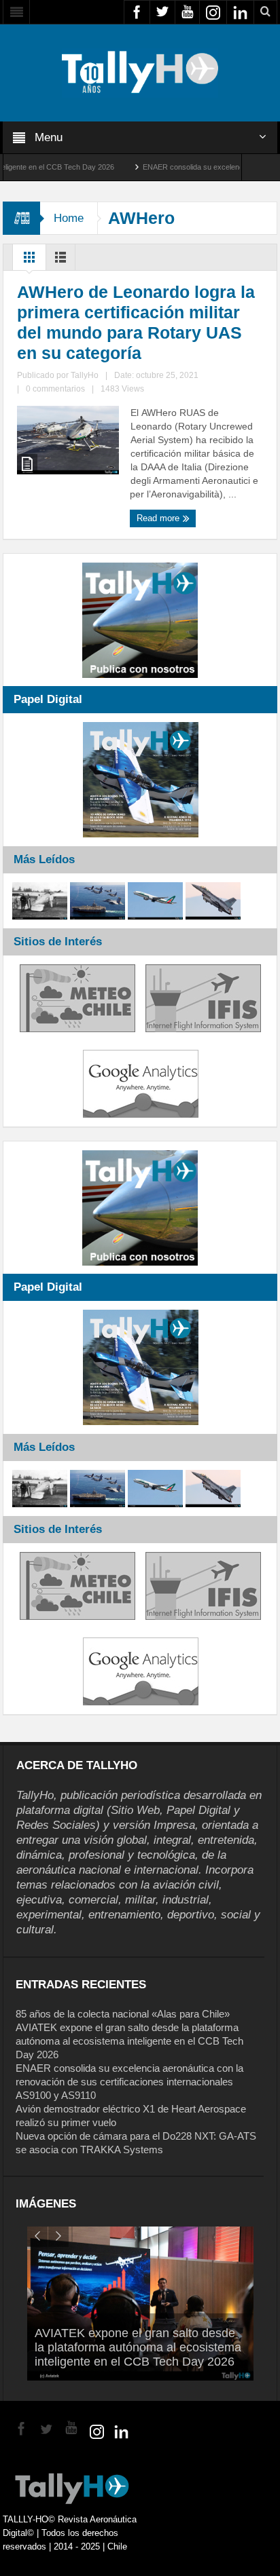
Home (69, 218)
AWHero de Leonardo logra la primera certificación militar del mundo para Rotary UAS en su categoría (136, 322)
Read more (159, 518)
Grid (29, 261)
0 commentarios (55, 389)
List (60, 261)
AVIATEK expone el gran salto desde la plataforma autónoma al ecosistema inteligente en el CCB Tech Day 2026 (129, 2041)
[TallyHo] (140, 72)
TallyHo (85, 375)
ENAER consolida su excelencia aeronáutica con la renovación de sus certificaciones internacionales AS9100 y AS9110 (129, 2082)
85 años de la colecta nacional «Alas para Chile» (123, 2014)
